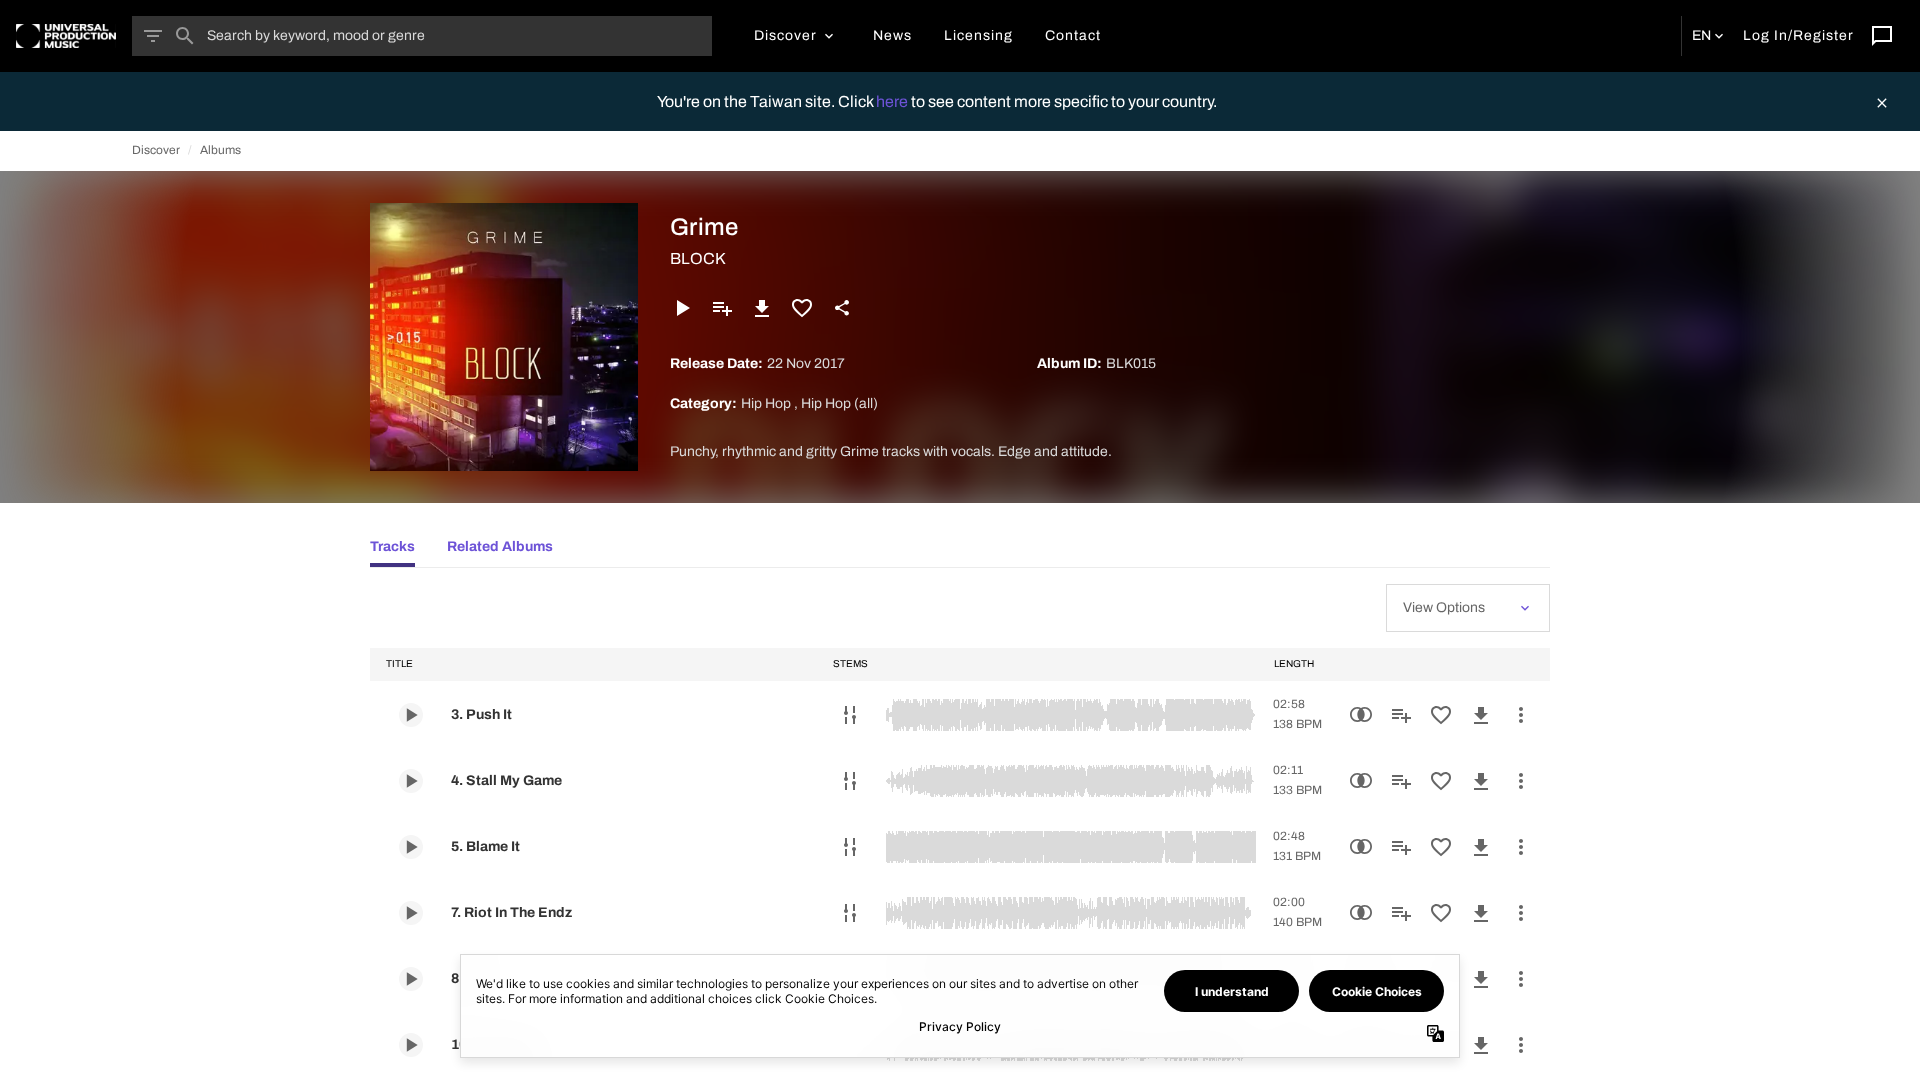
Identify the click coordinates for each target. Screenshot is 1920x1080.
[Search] (185, 36)
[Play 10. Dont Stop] (411, 1045)
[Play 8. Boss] (411, 979)
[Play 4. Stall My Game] (411, 781)
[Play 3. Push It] (411, 715)
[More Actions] (1521, 715)
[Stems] (850, 715)
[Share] (842, 308)
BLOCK (698, 258)
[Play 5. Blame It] (411, 847)
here (893, 101)
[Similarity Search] (1361, 715)
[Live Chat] (1882, 36)
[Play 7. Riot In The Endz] (411, 913)
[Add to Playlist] (722, 308)
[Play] (682, 308)
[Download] (762, 308)
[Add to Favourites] (802, 308)
